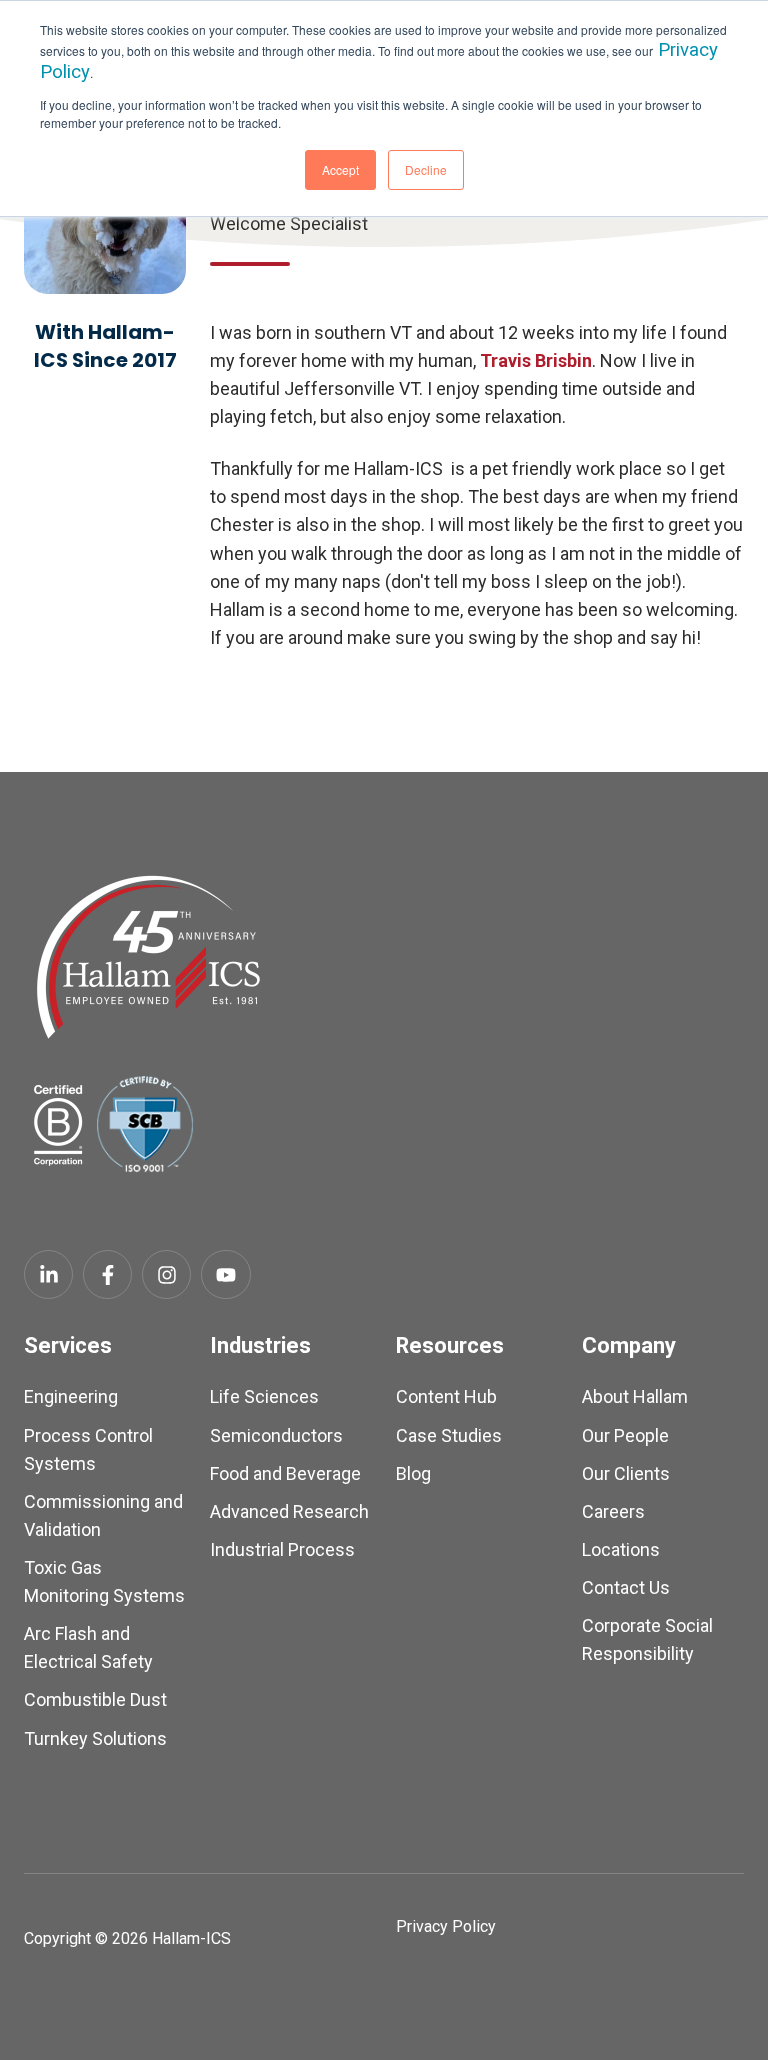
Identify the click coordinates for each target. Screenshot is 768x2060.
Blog (413, 1473)
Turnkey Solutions (95, 1738)
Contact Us (626, 1587)
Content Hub (446, 1396)
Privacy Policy (446, 1926)
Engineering (71, 1396)
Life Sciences (264, 1396)
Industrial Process (282, 1549)
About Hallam (635, 1396)
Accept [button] (340, 169)
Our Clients (626, 1473)
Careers (613, 1511)
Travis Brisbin (536, 360)
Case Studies (449, 1435)
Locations (621, 1549)
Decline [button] (426, 169)
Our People (625, 1435)
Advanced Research (289, 1511)
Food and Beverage (285, 1473)
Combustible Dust (95, 1699)
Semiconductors (276, 1435)
